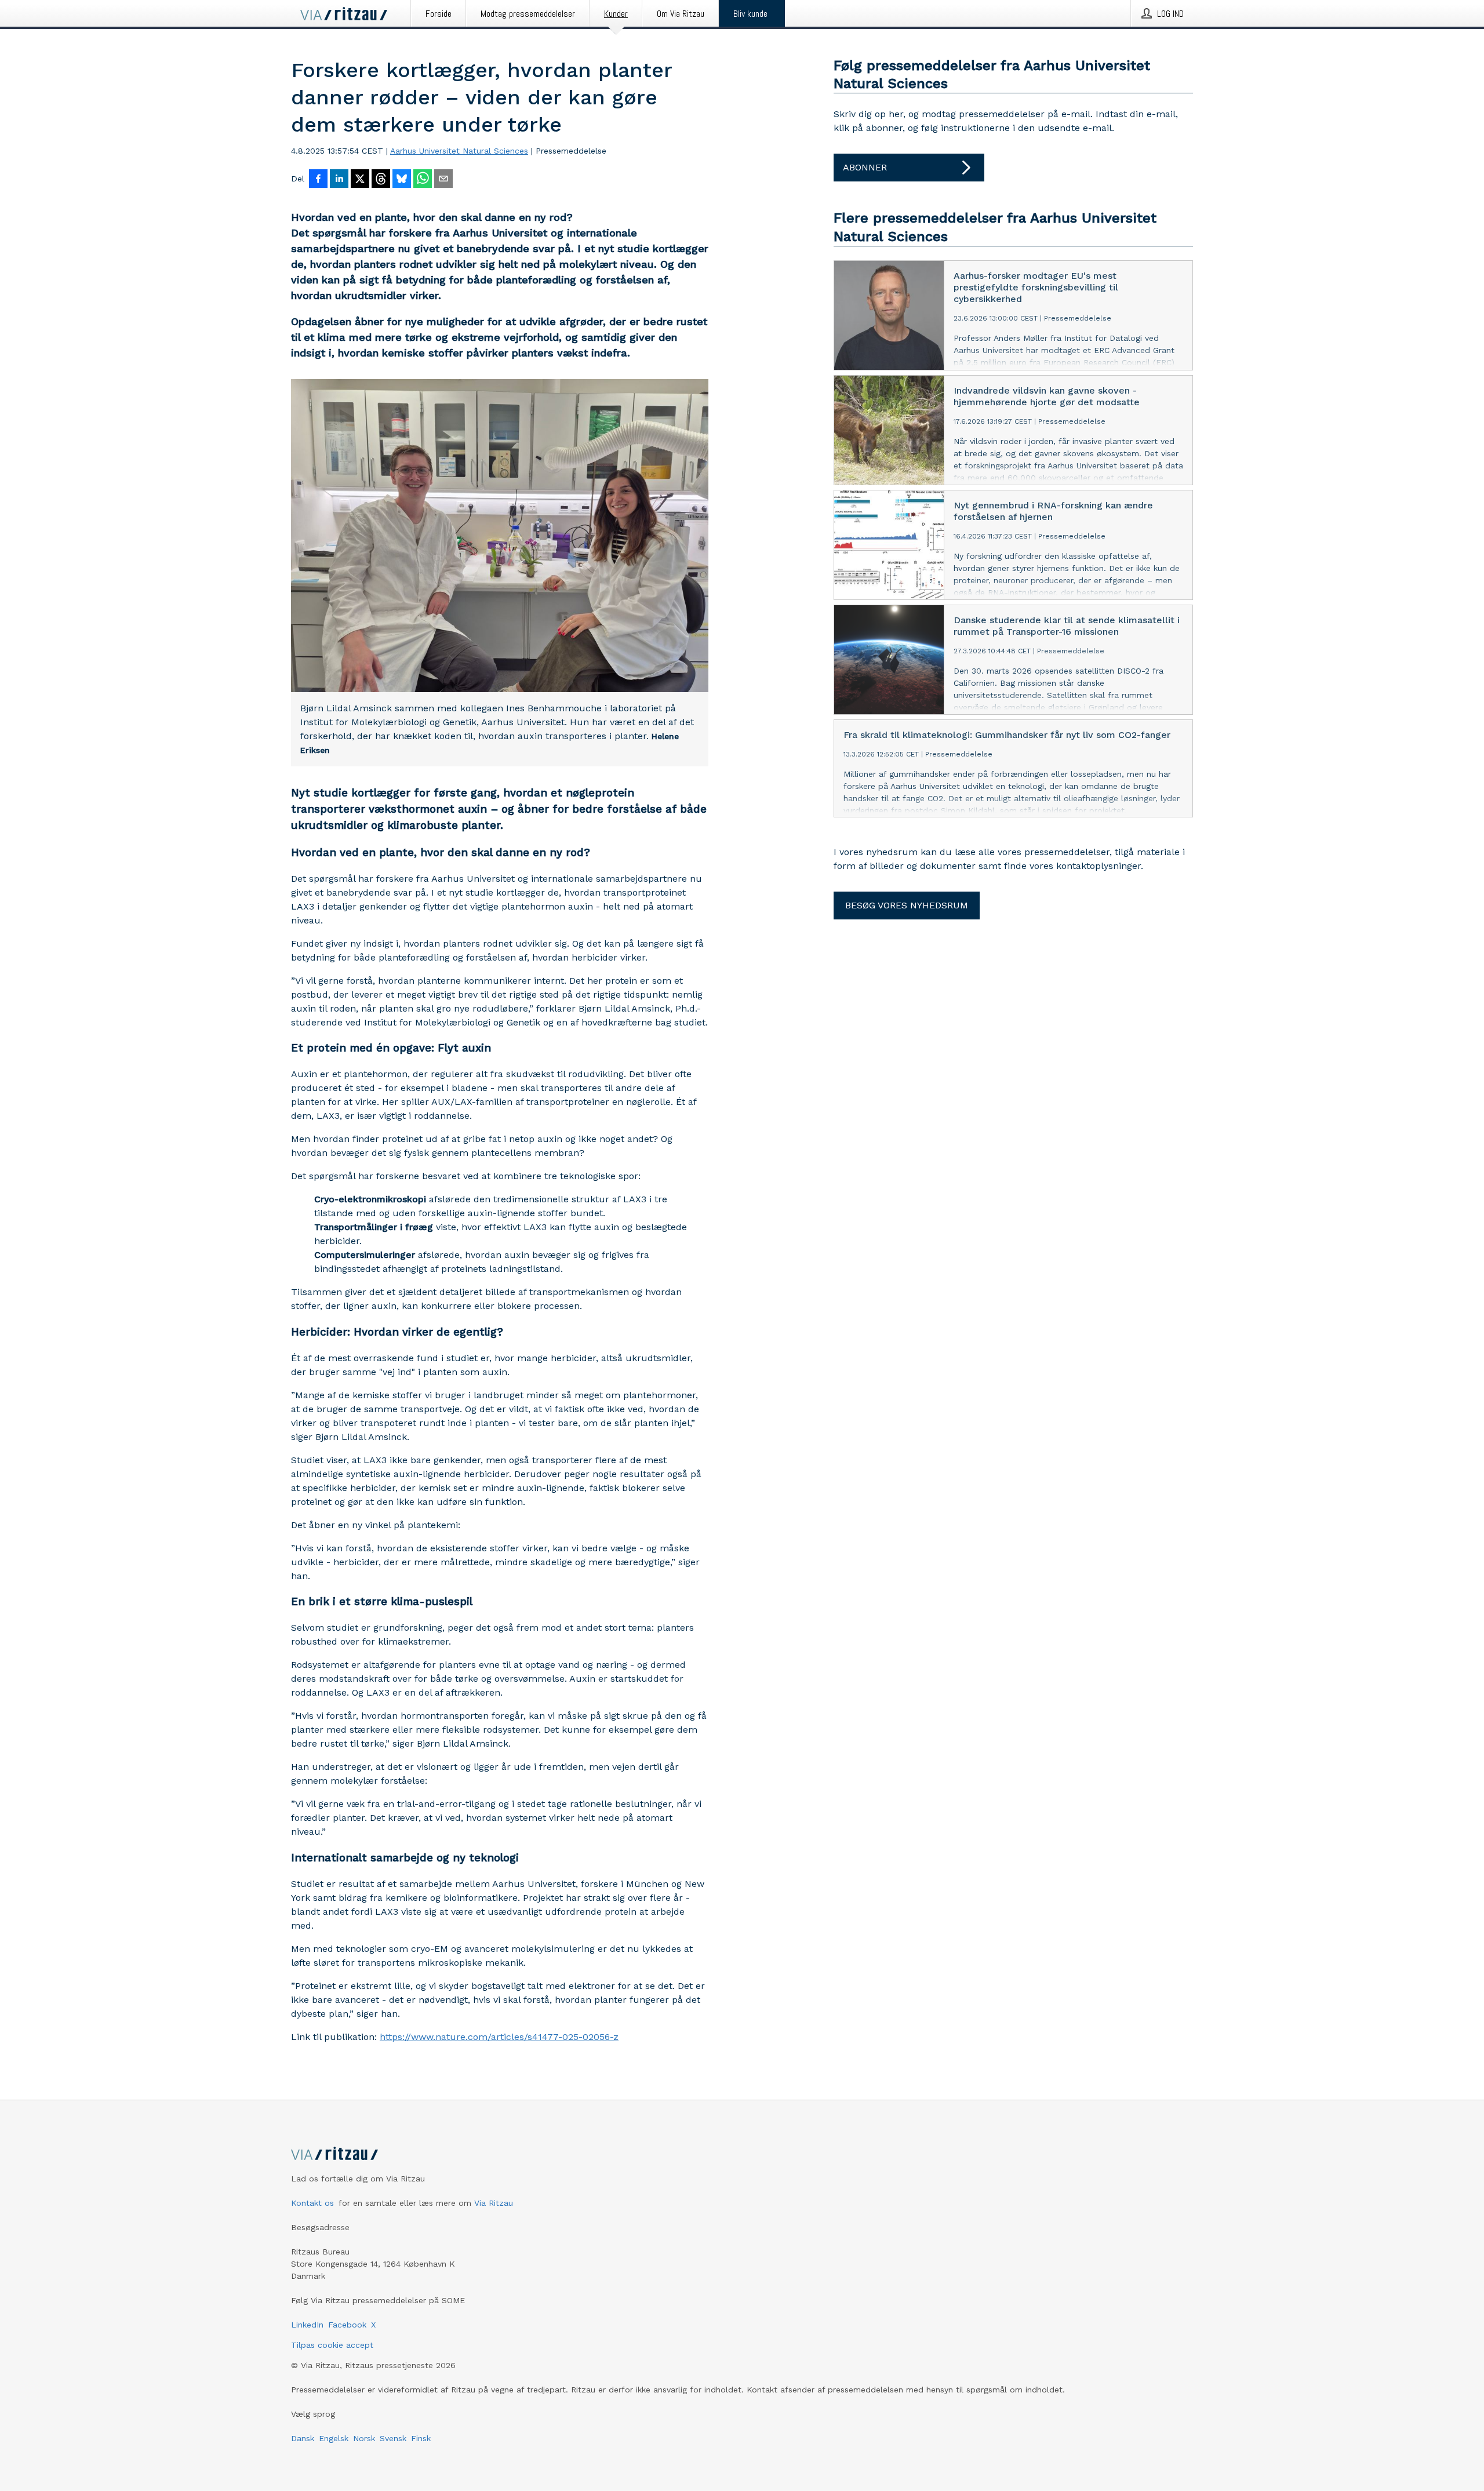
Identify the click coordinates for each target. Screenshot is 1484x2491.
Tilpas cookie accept (332, 2345)
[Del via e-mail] (443, 180)
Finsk (421, 2438)
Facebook (347, 2325)
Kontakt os (312, 2203)
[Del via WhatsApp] (423, 180)
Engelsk (334, 2438)
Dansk (303, 2438)
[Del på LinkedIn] (339, 180)
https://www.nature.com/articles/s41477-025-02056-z (499, 2037)
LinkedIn (307, 2325)
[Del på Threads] (381, 180)
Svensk (393, 2438)
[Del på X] (360, 180)
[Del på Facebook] (318, 180)
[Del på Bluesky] (402, 180)
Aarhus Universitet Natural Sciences (459, 151)
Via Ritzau (494, 2203)
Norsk (364, 2438)
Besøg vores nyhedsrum (907, 905)
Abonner (865, 167)
